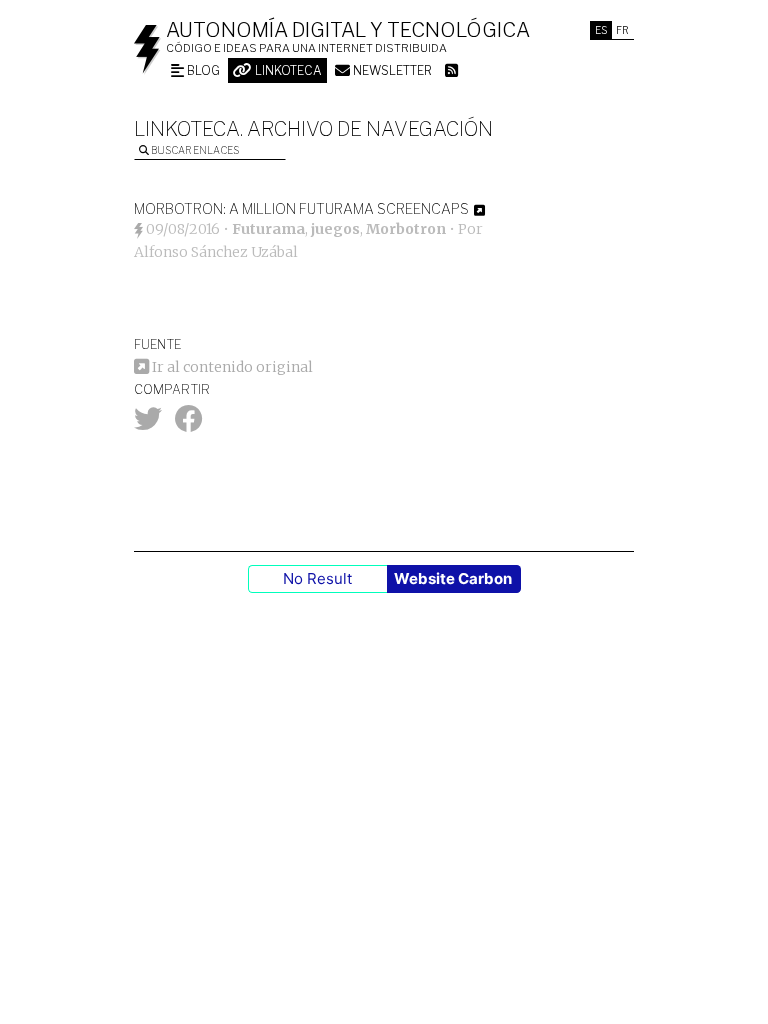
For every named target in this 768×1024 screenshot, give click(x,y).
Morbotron (406, 229)
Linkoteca (287, 70)
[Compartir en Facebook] (189, 424)
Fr (622, 30)
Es (601, 30)
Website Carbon (453, 578)
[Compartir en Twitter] (148, 424)
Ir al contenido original (231, 367)
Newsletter (391, 70)
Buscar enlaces (194, 150)
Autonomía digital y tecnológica (348, 30)
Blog (202, 70)
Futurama (268, 229)
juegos (335, 229)
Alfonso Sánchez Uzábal (216, 252)
